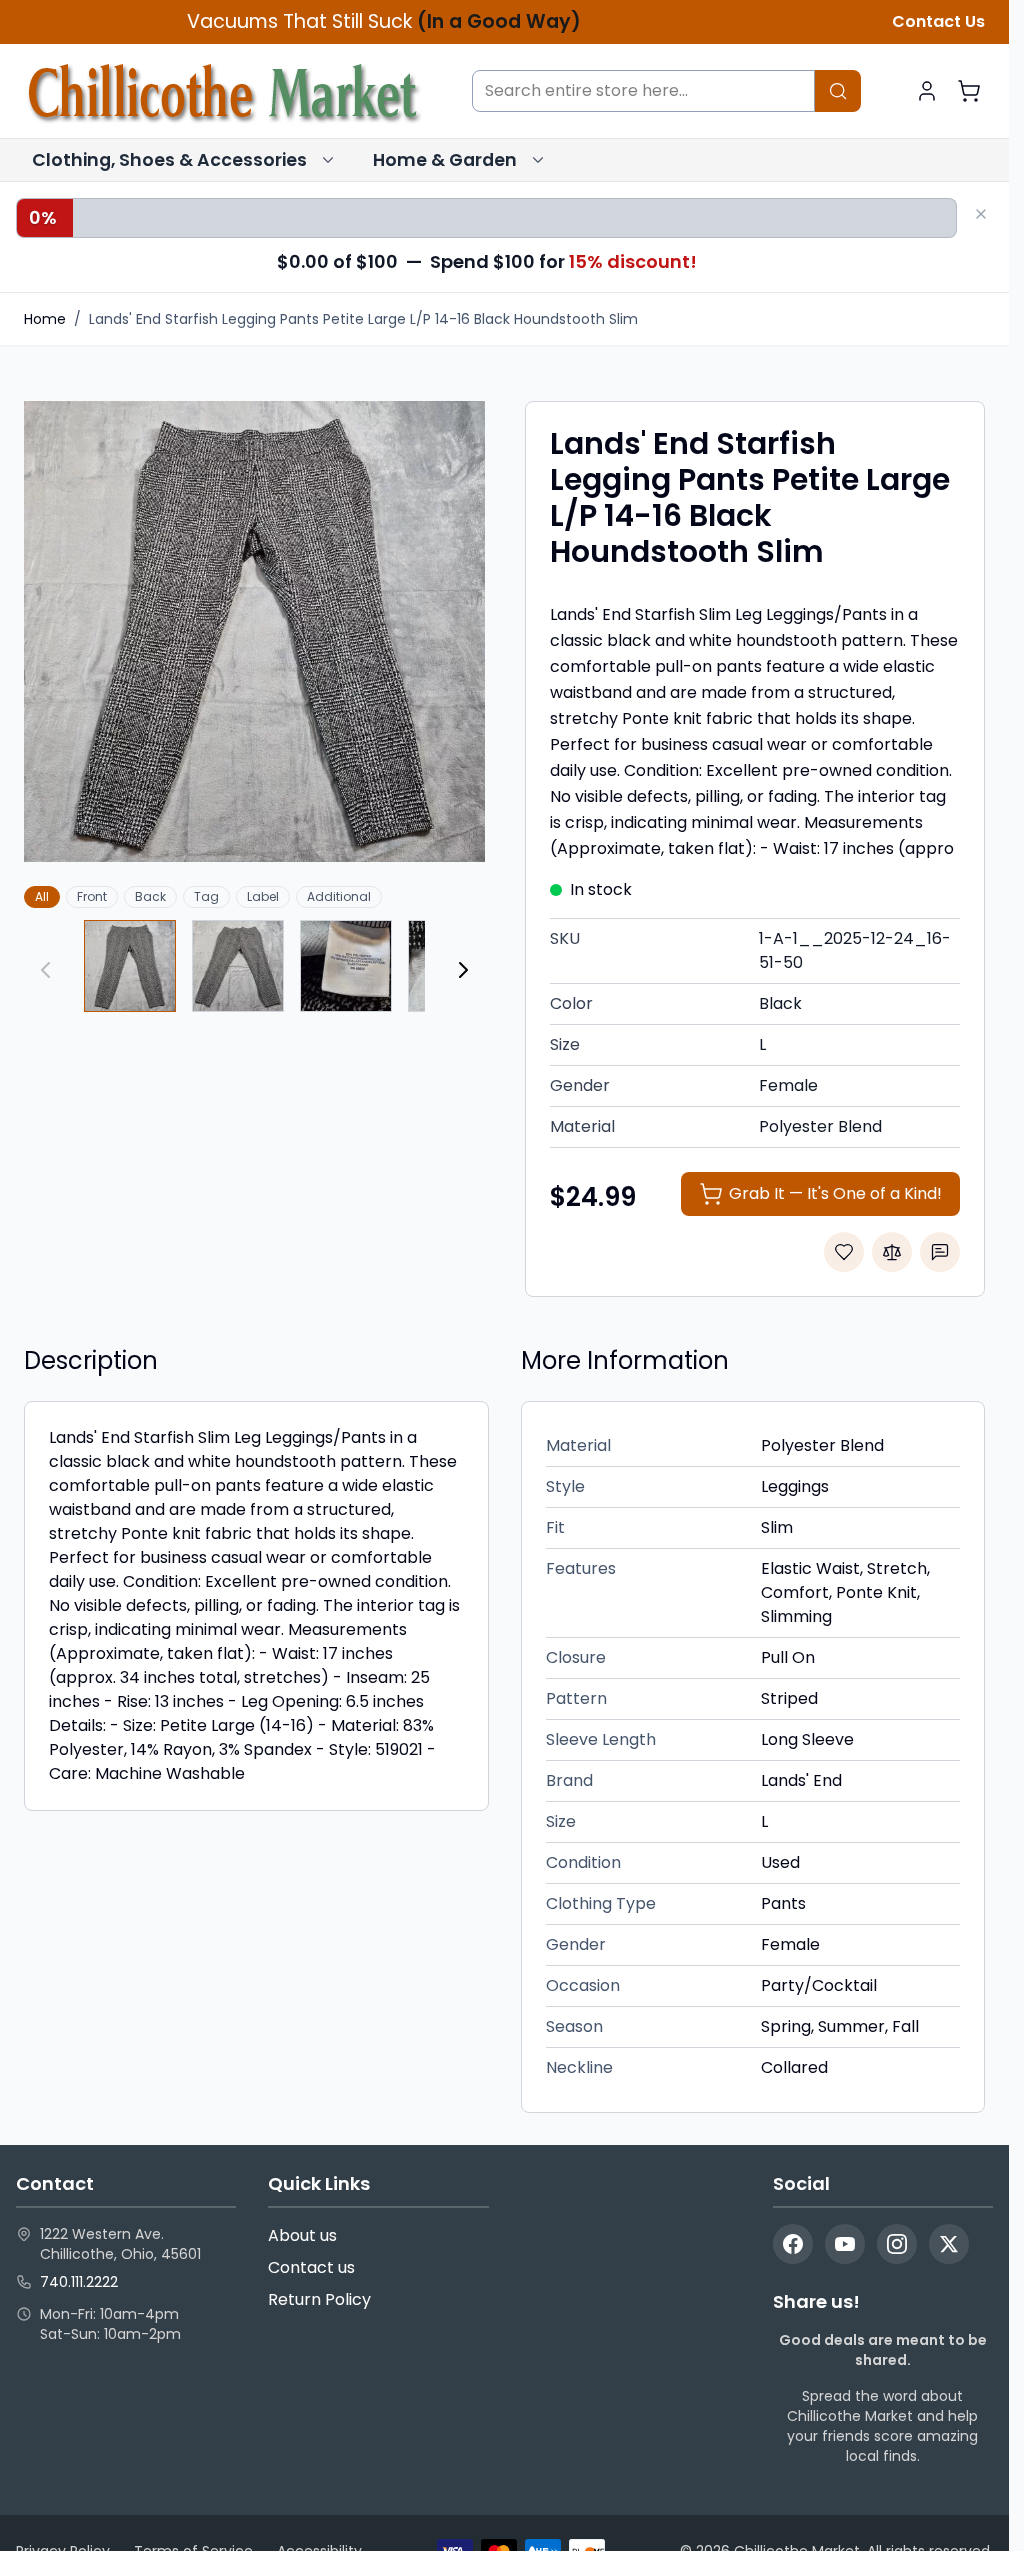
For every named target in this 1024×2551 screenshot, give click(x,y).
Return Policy (319, 2299)
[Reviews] (940, 1252)
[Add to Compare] (892, 1252)
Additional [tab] (339, 896)
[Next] (463, 970)
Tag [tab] (206, 896)
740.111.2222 (79, 2282)
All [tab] (42, 896)
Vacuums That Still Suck (384, 22)
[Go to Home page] (224, 91)
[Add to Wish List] (844, 1252)
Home (45, 319)
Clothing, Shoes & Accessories (169, 160)
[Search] (838, 91)
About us (302, 2235)
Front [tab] (92, 896)
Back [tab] (150, 896)
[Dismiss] (981, 214)
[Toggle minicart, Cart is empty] (969, 91)
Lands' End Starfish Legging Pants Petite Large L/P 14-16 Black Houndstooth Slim (363, 319)
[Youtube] (845, 2244)
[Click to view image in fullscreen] (254, 631)
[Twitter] (949, 2244)
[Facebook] (793, 2244)
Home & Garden (445, 160)
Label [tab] (263, 896)
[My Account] (927, 91)
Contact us (311, 2267)
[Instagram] (897, 2244)
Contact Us (938, 21)
